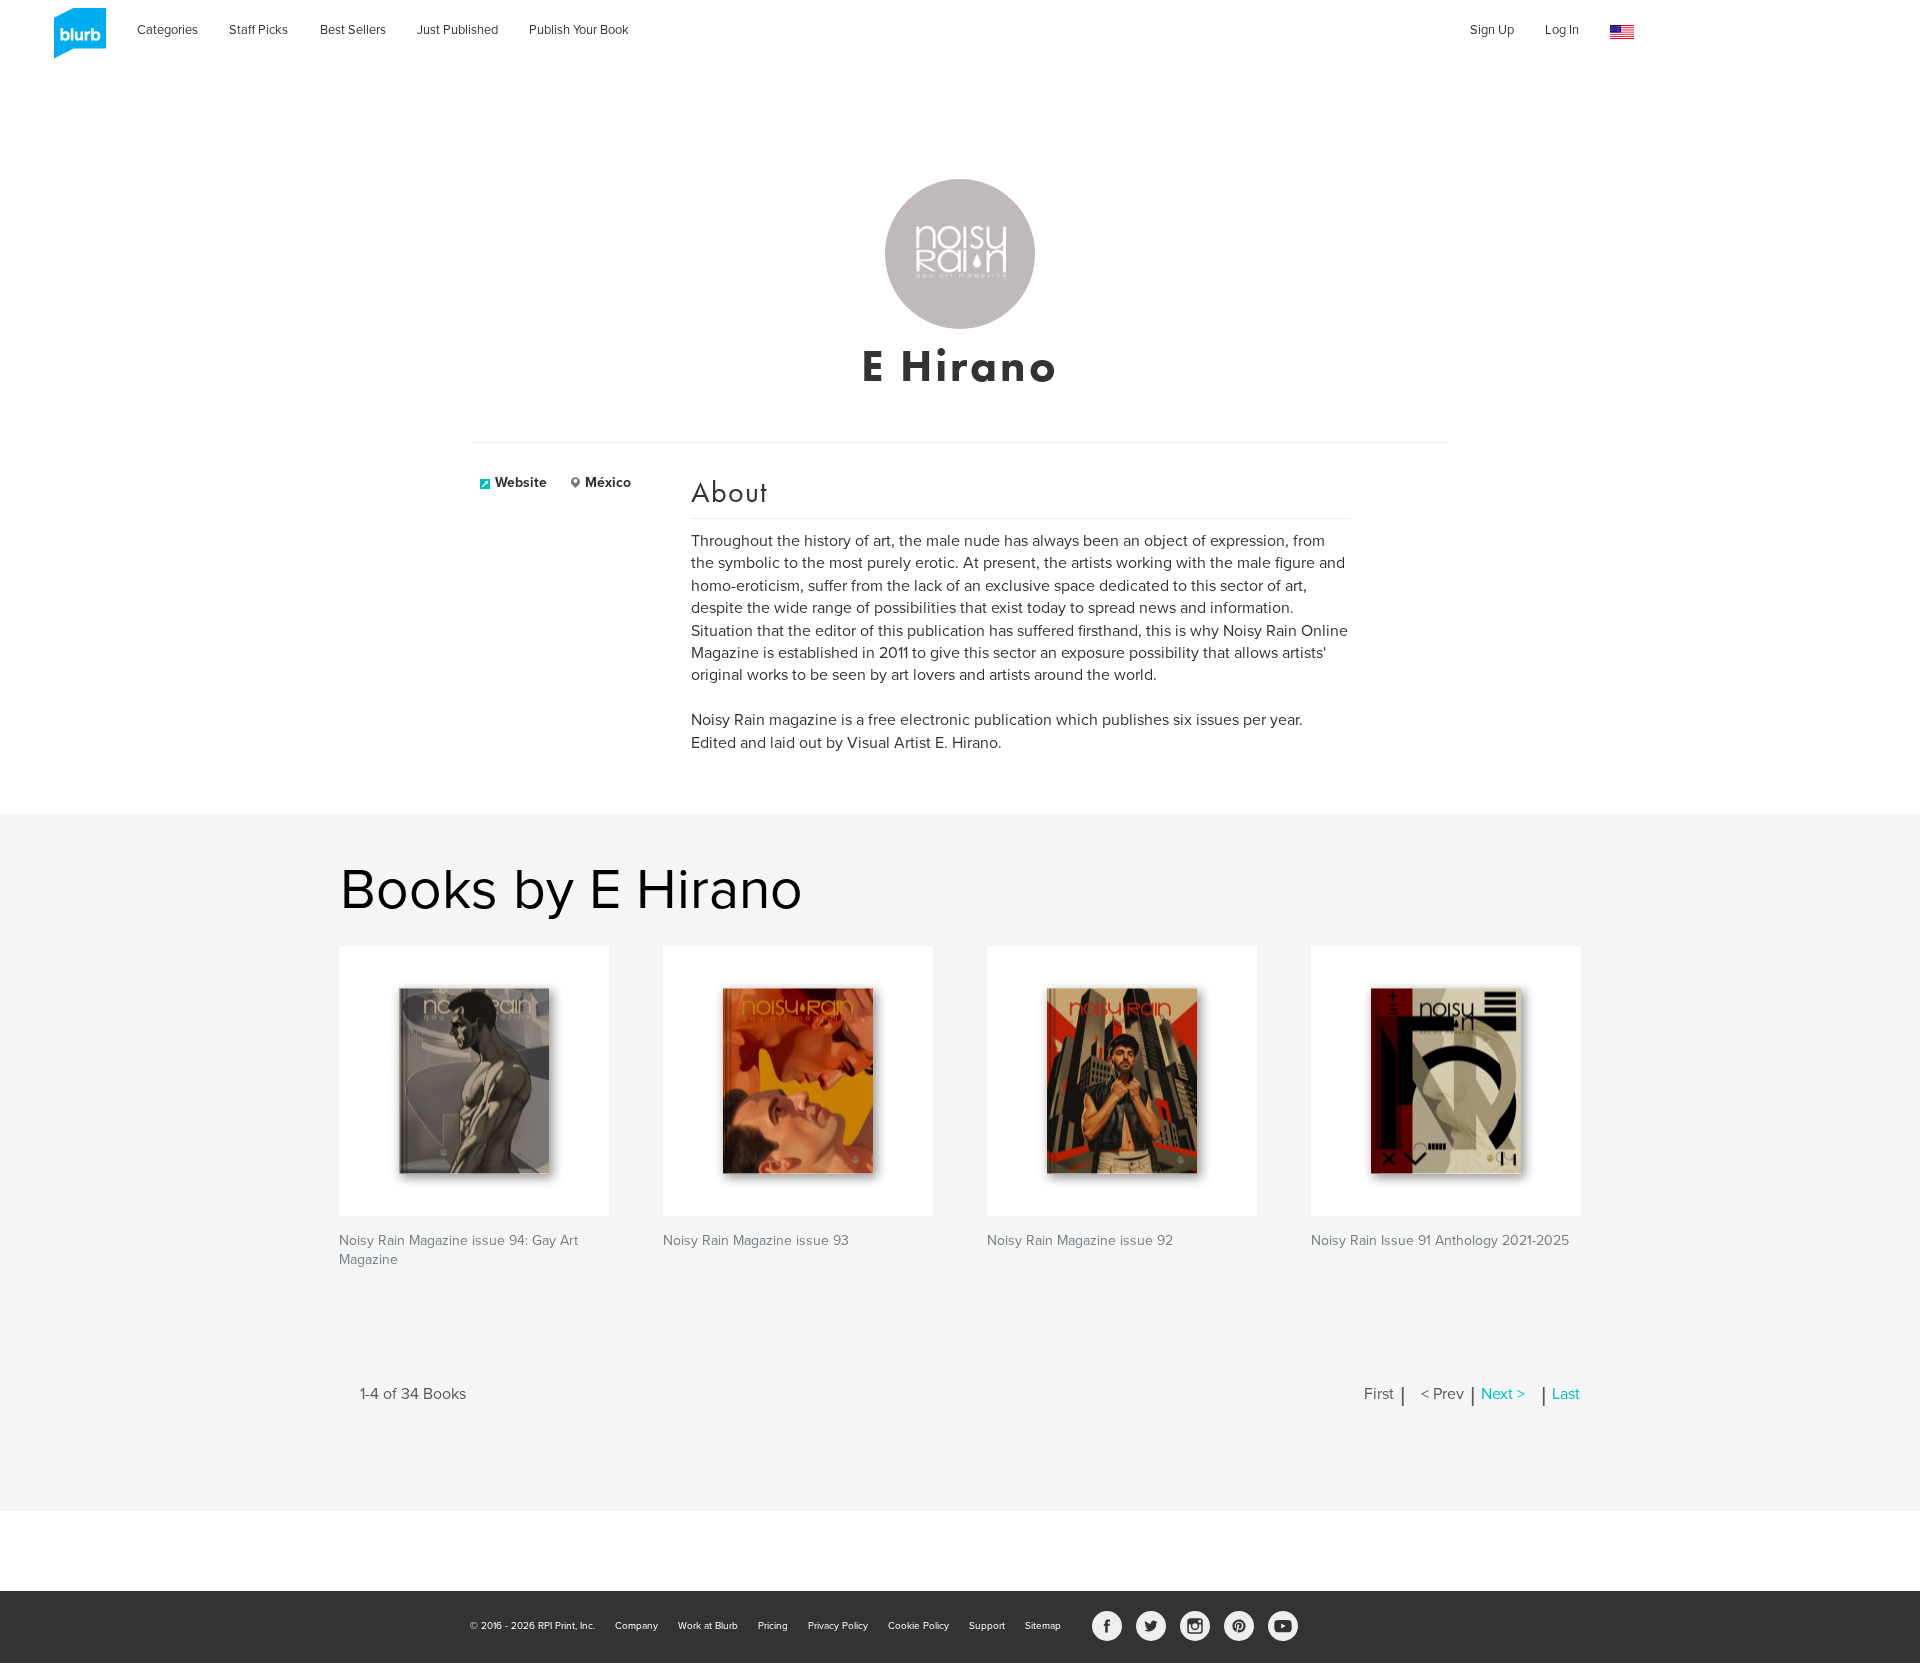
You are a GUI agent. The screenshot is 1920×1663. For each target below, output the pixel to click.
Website (521, 482)
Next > (1503, 1394)
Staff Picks (258, 30)
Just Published (457, 30)
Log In (1562, 30)
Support (987, 1626)
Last (1566, 1394)
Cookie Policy (918, 1626)
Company (636, 1626)
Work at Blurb (708, 1626)
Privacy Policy (838, 1626)
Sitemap (1043, 1626)
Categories (167, 30)
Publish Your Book (579, 30)
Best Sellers (353, 30)
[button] (1622, 32)
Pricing (773, 1626)
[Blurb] (74, 40)
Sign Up (1492, 30)
